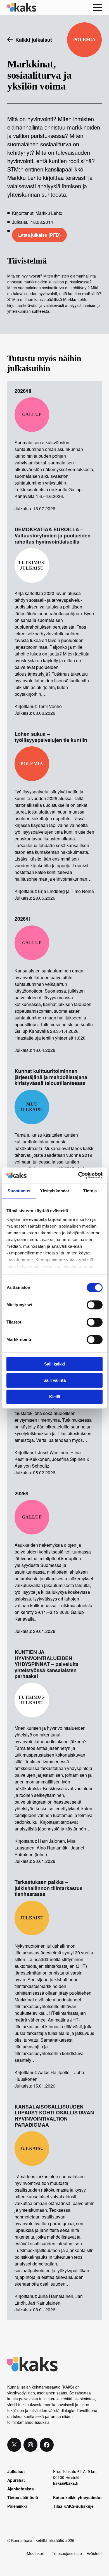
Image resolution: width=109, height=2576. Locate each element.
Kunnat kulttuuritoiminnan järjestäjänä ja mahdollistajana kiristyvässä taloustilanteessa (51, 1077)
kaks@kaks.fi (66, 2483)
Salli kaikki (54, 1364)
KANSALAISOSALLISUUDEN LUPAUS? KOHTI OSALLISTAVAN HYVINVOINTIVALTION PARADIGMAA (54, 2116)
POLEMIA (84, 40)
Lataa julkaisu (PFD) (39, 235)
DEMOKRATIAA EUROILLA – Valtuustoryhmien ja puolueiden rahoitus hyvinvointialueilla (53, 536)
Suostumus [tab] (19, 1191)
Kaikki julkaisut (34, 40)
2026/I (22, 1494)
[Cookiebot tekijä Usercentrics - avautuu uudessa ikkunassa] (78, 1175)
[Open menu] (97, 8)
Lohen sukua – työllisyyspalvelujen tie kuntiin (51, 737)
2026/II (22, 919)
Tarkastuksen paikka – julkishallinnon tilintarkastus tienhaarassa (48, 1888)
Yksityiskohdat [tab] (54, 1191)
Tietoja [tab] (90, 1191)
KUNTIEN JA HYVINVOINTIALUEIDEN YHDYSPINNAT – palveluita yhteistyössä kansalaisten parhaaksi (47, 1664)
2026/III (23, 391)
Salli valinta (54, 1380)
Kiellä (55, 1397)
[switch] (95, 1305)
